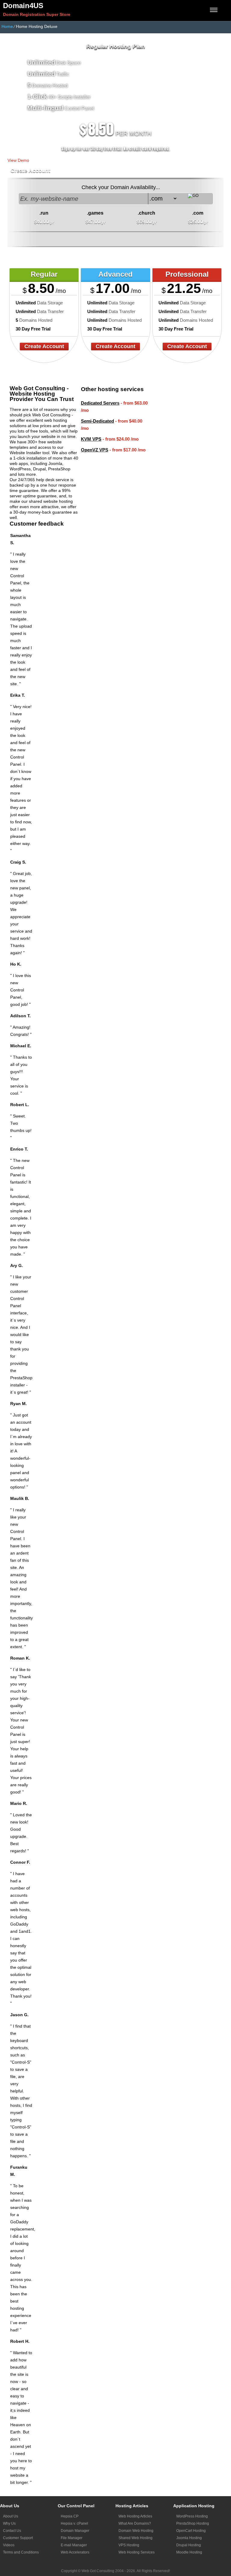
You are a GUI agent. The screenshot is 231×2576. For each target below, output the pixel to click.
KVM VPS (91, 439)
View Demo (18, 160)
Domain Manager (75, 2531)
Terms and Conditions (21, 2552)
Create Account (30, 171)
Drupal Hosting (189, 2545)
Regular (44, 274)
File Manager (72, 2538)
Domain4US (23, 6)
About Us (11, 2516)
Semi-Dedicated (97, 421)
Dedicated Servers (100, 403)
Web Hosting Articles (135, 2516)
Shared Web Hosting (136, 2538)
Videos (9, 2545)
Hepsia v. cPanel (74, 2523)
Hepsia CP (70, 2516)
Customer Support (18, 2538)
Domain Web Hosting (136, 2531)
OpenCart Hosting (191, 2531)
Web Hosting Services (137, 2552)
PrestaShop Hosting (193, 2523)
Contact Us (12, 2531)
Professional (187, 274)
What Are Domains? (135, 2523)
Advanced (115, 274)
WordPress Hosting (192, 2516)
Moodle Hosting (189, 2552)
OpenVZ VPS (95, 450)
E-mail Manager (74, 2545)
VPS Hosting (129, 2545)
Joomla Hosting (189, 2538)
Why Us (9, 2523)
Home (7, 26)
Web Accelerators (75, 2552)
